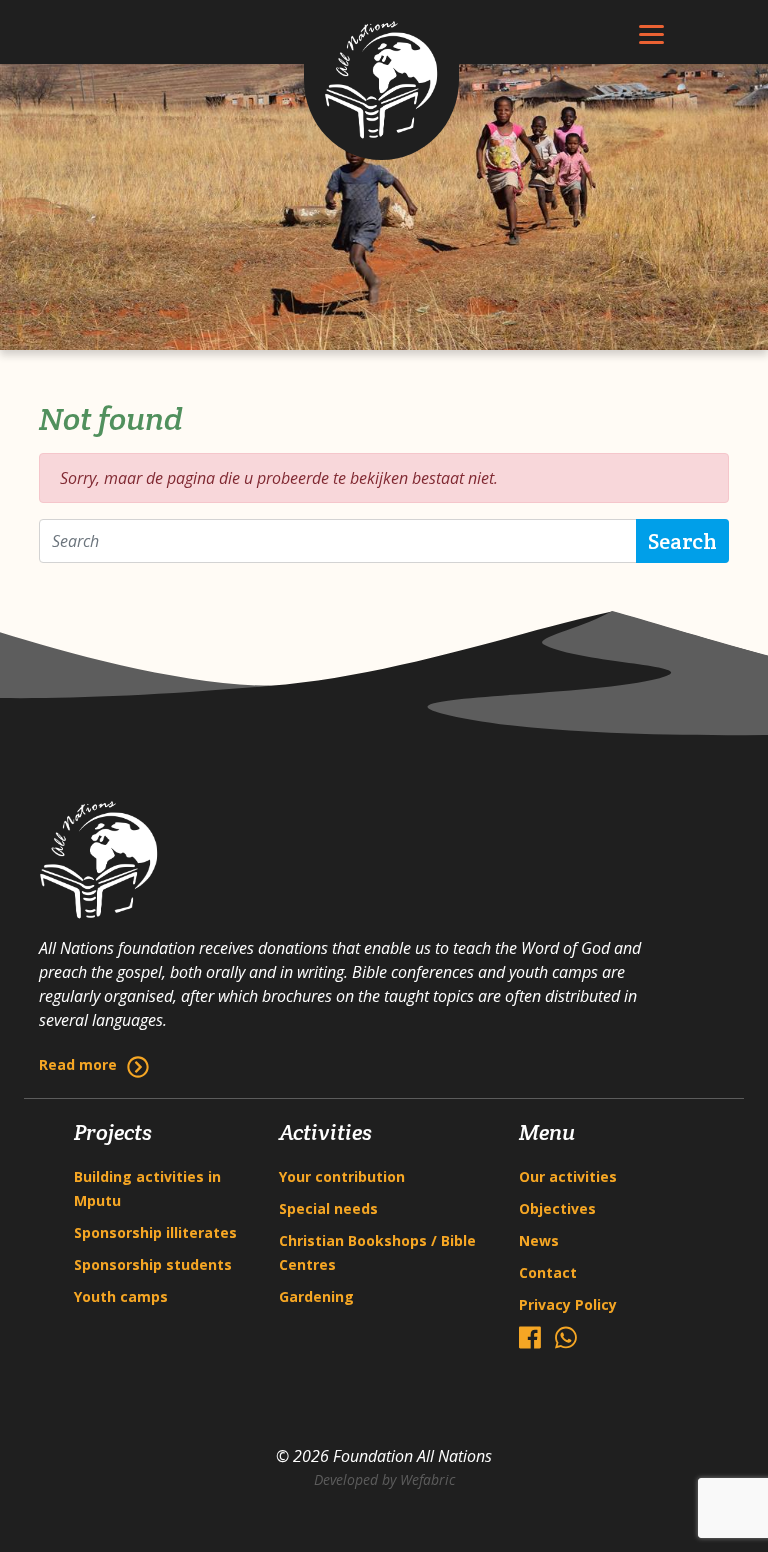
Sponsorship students (153, 1264)
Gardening (316, 1296)
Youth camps (121, 1296)
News (539, 1240)
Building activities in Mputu (147, 1188)
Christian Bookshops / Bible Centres (377, 1252)
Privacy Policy (568, 1304)
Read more (78, 1064)
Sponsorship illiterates (155, 1232)
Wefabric (427, 1479)
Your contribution (342, 1176)
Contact (548, 1272)
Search (682, 541)
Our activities (568, 1176)
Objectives (557, 1208)
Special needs (328, 1208)
